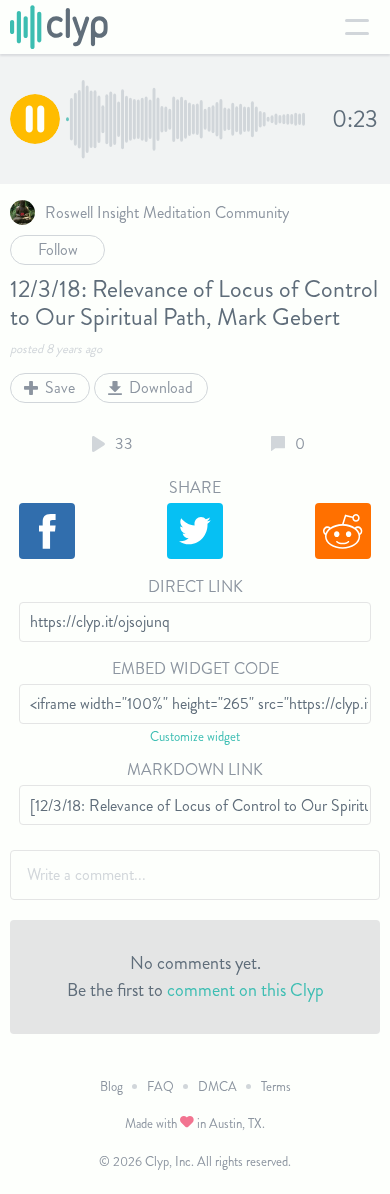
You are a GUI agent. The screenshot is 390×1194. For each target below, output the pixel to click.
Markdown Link (195, 769)
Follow (58, 249)
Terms (276, 1086)
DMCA (217, 1086)
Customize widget (195, 736)
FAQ (160, 1086)
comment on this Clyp (245, 990)
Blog (111, 1086)
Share (195, 487)
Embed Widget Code (195, 668)
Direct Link (195, 586)
